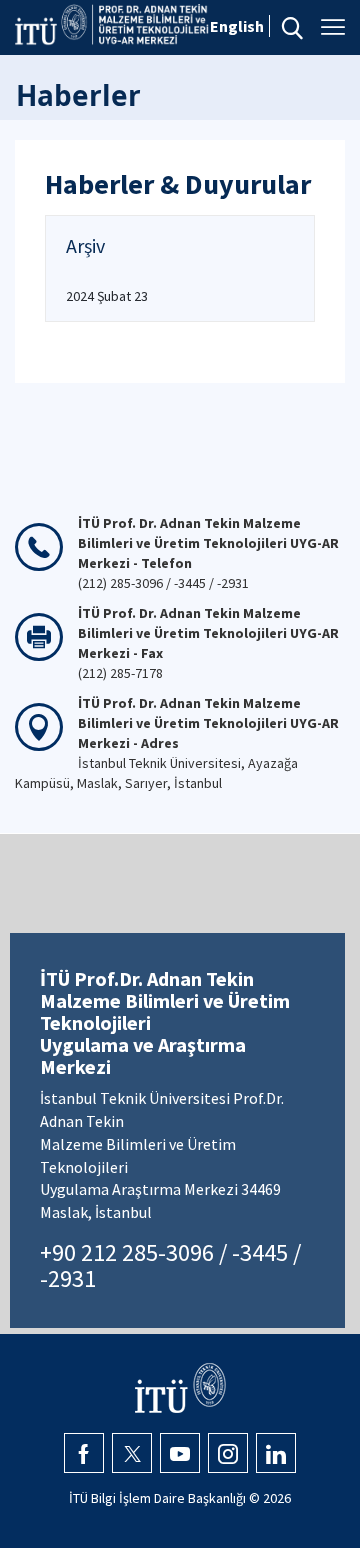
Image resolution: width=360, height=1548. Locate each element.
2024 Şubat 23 (107, 296)
